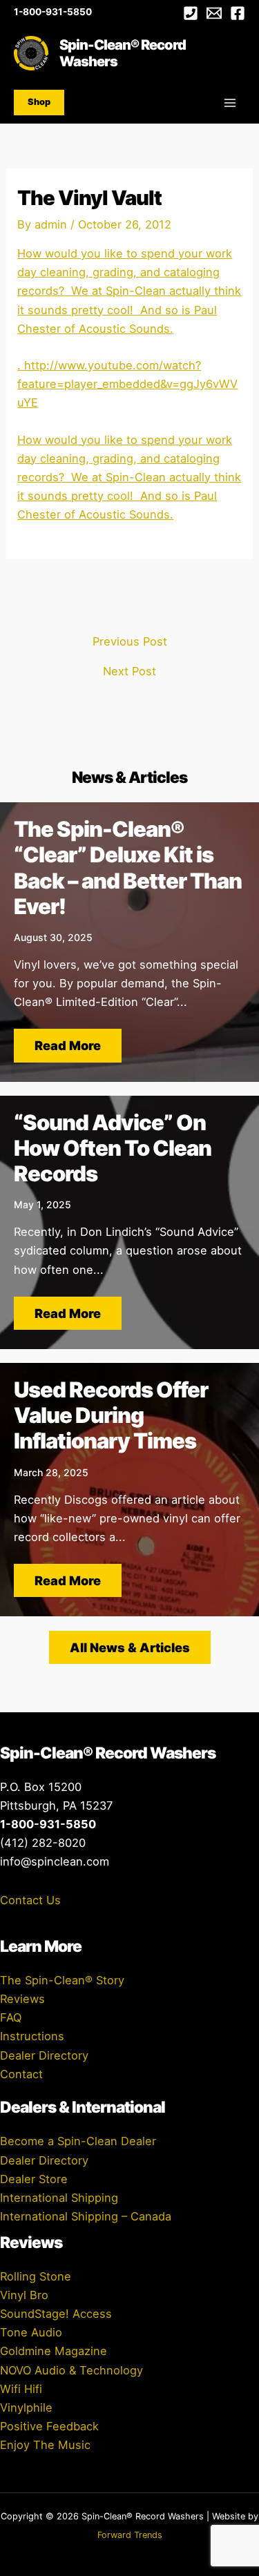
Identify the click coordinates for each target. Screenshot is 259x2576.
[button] (39, 103)
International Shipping (59, 2198)
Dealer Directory (44, 2055)
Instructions (32, 2036)
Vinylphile (26, 2408)
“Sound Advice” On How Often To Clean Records (113, 1148)
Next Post (129, 671)
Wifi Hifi (21, 2389)
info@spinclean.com (55, 1861)
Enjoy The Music (45, 2445)
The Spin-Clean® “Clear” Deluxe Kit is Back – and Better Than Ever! (128, 868)
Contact (21, 2074)
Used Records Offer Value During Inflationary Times (111, 1415)
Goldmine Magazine (54, 2351)
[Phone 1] (191, 13)
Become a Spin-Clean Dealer (78, 2141)
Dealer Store (34, 2179)
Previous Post (130, 641)
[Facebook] (238, 13)
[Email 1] (214, 13)
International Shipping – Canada (86, 2216)
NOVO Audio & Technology (71, 2370)
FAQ (11, 2017)
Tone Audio (31, 2332)
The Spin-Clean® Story (62, 1980)
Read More (68, 1045)
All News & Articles (130, 1647)
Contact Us (30, 1900)
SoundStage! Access (56, 2314)
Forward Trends (130, 2535)
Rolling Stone (36, 2276)
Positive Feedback (49, 2426)
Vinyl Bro (24, 2295)
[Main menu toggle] (230, 103)
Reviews (22, 1999)
